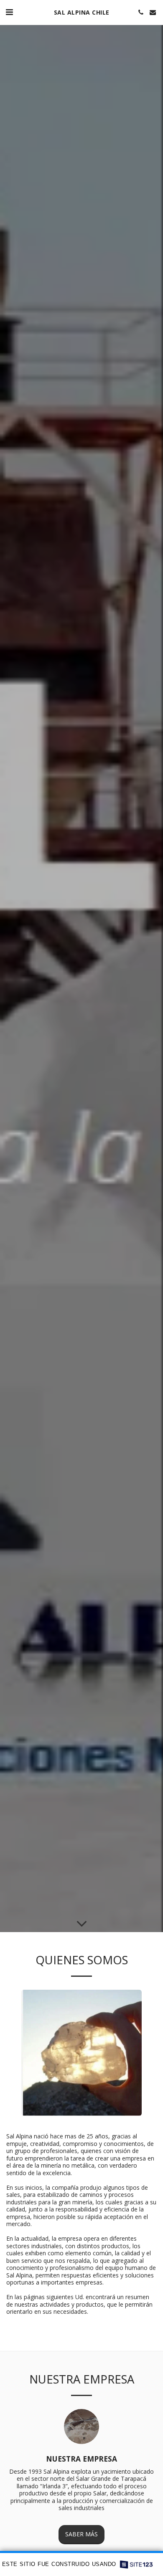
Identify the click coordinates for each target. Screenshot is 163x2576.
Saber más (81, 2534)
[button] (9, 12)
